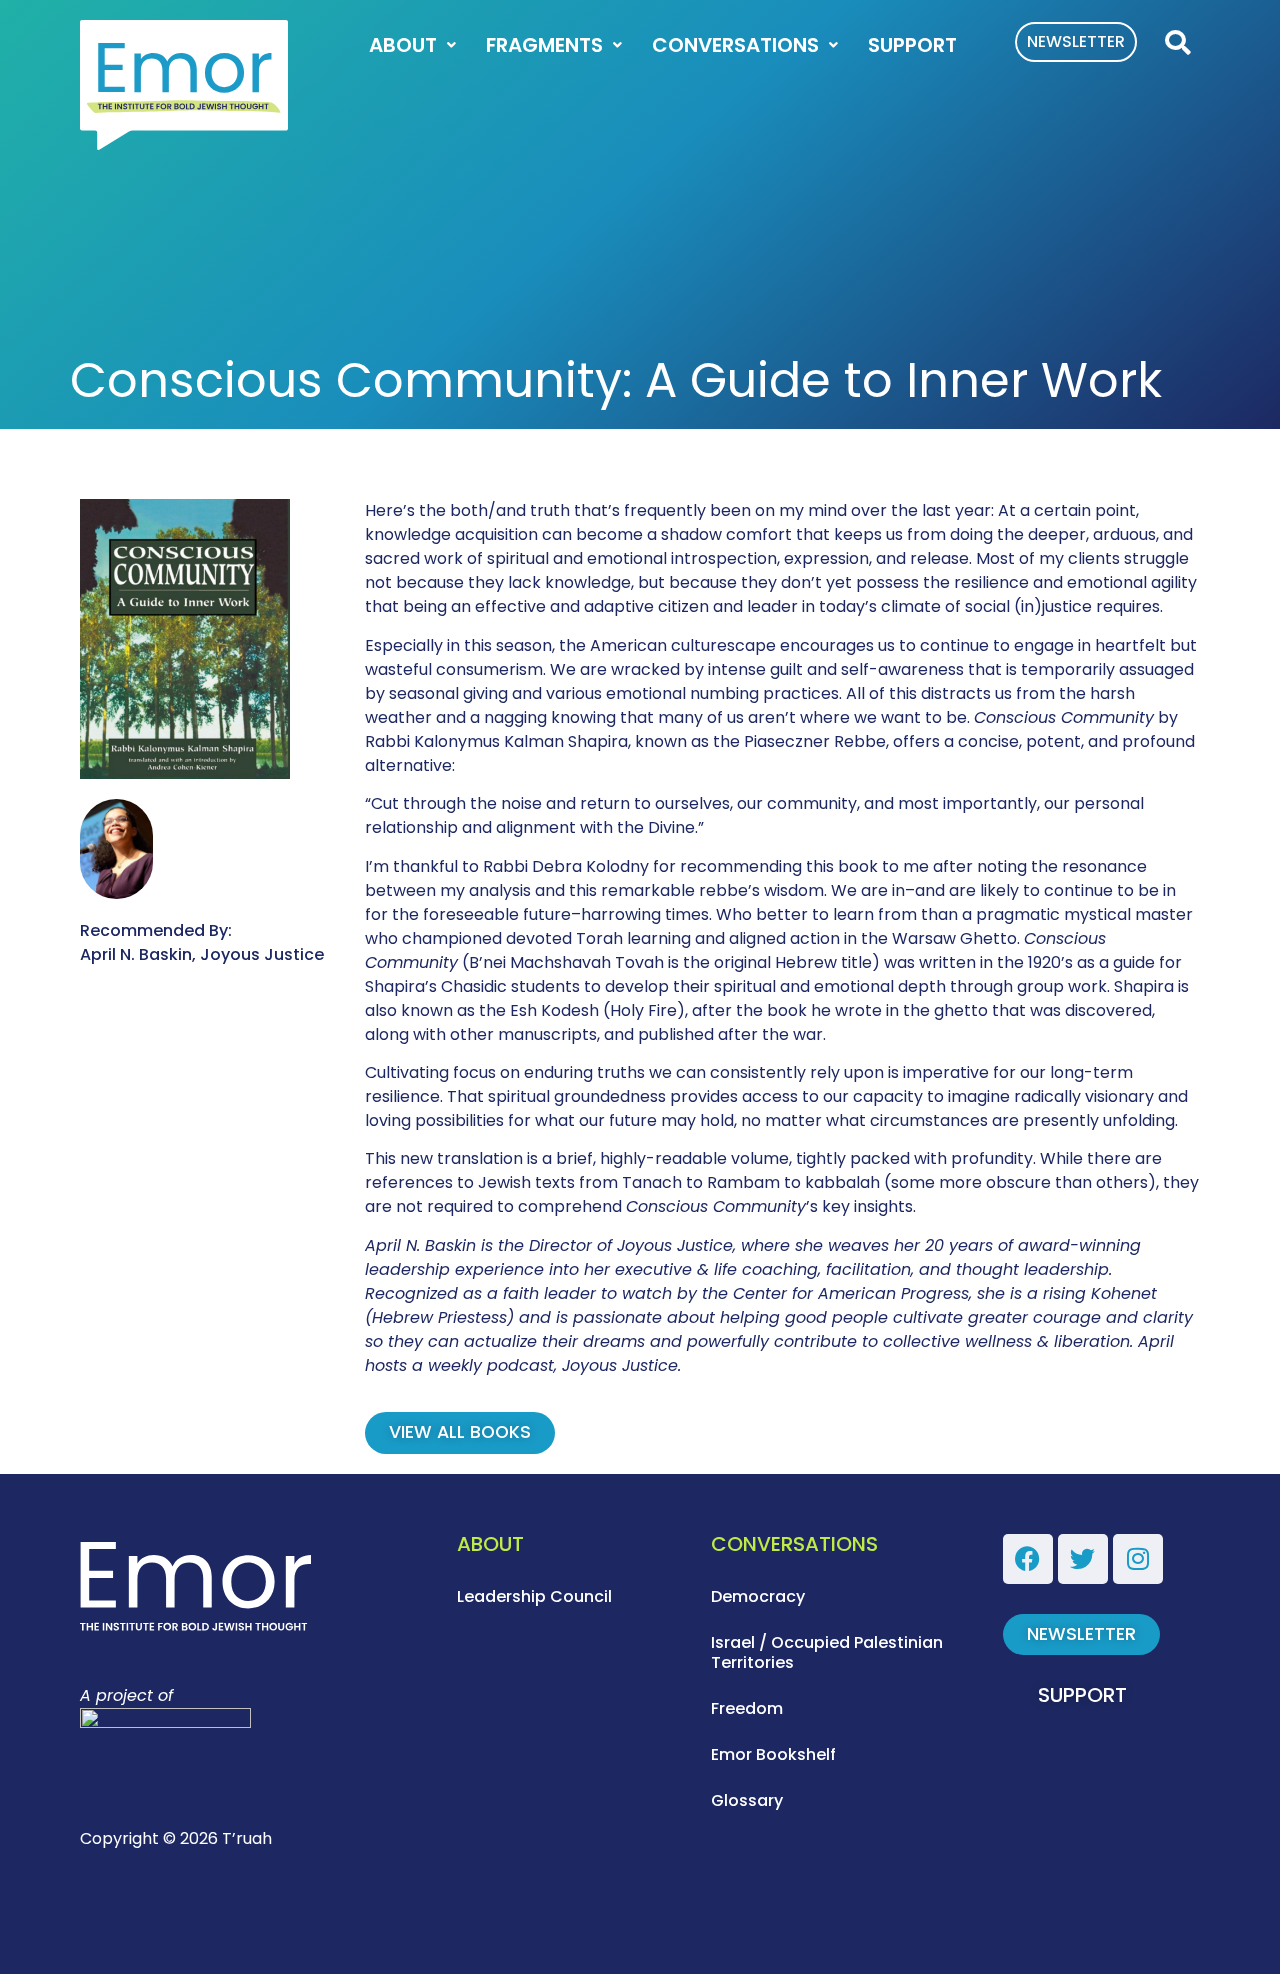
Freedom (747, 1708)
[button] (1177, 43)
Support (912, 45)
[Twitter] (1083, 1559)
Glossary (747, 1800)
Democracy (758, 1596)
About (403, 45)
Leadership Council (534, 1596)
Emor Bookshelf (773, 1754)
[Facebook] (1028, 1559)
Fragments (544, 45)
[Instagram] (1138, 1559)
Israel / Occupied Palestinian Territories (827, 1652)
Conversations (735, 45)
